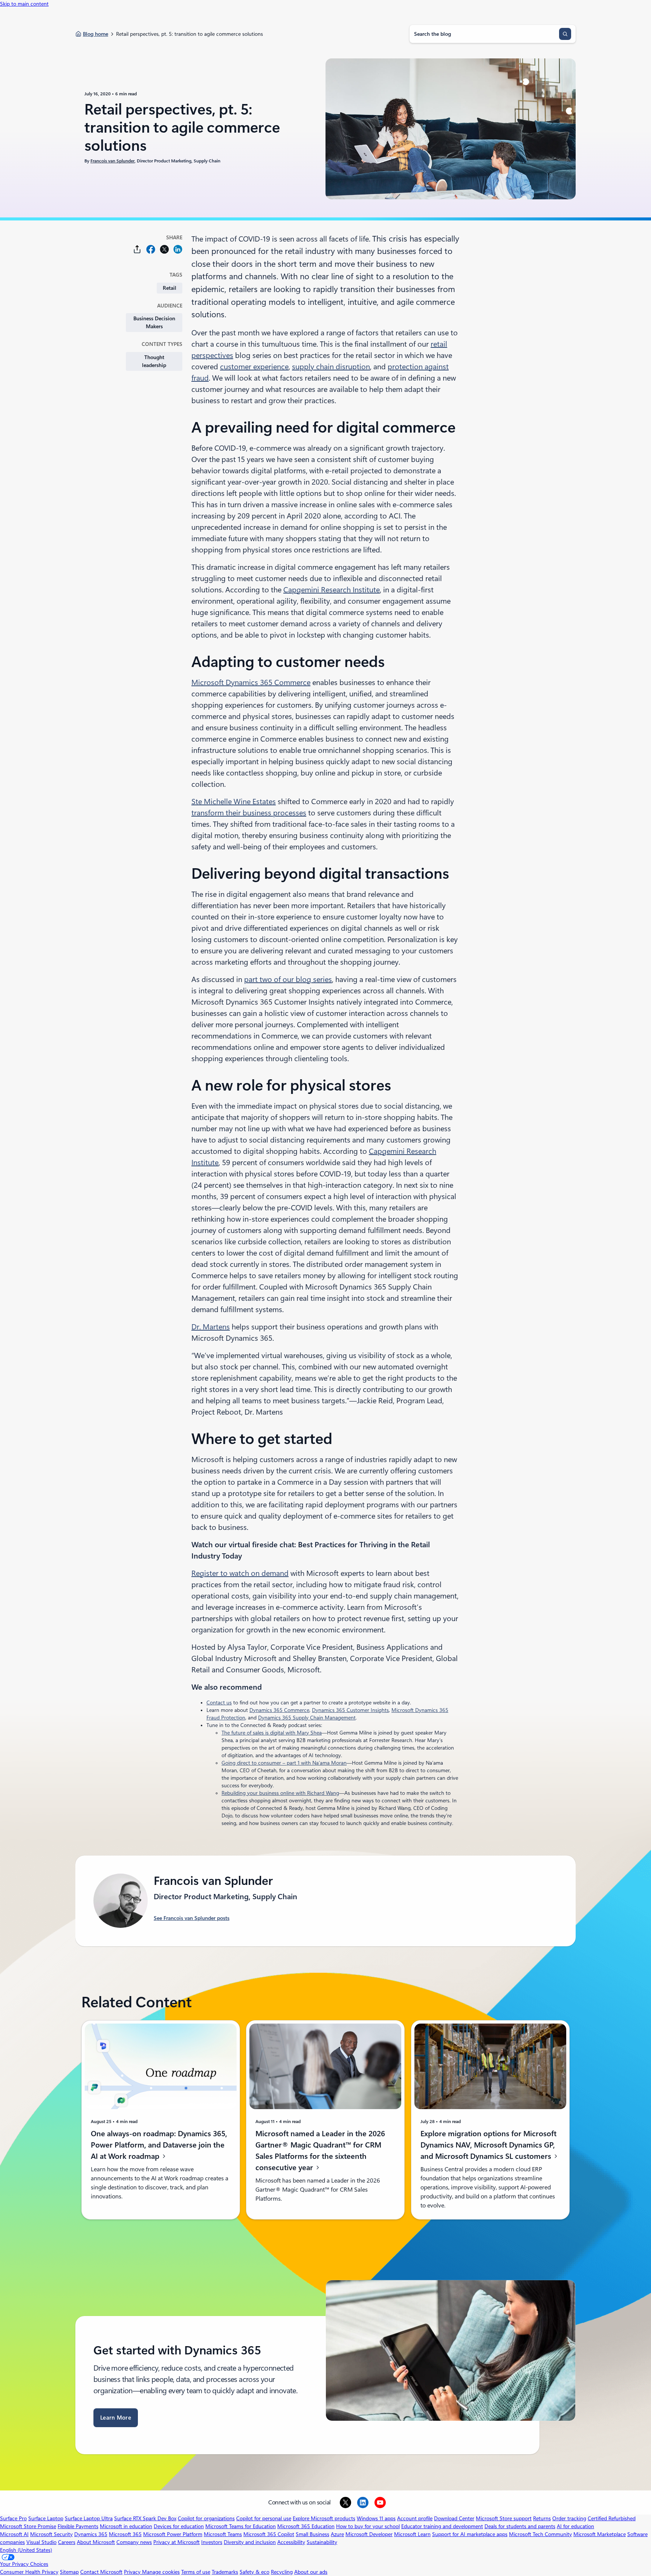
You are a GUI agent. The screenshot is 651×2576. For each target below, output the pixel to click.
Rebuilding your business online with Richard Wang (280, 1793)
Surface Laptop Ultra (89, 2518)
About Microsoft (96, 2542)
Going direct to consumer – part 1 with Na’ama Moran (284, 1763)
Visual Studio (41, 2542)
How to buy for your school (368, 2526)
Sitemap (69, 2572)
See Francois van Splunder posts (192, 1918)
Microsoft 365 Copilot (269, 2534)
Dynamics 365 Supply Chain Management (307, 1718)
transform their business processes (249, 813)
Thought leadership (154, 361)
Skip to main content (24, 4)
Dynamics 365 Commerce (279, 1710)
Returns (542, 2518)
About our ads (311, 2572)
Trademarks (225, 2572)
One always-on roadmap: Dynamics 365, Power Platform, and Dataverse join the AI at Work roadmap (159, 2145)
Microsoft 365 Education (306, 2526)
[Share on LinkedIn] (178, 249)
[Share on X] (164, 249)
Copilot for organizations (206, 2518)
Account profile (415, 2518)
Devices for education (179, 2526)
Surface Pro (13, 2518)
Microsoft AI (14, 2534)
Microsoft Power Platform (173, 2534)
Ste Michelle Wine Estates (234, 802)
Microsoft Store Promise (28, 2526)
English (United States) (26, 2550)
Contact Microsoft (101, 2572)
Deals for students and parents (520, 2526)
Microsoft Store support (504, 2518)
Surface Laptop (46, 2518)
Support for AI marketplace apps (470, 2534)
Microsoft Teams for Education (241, 2526)
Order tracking (569, 2518)
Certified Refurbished (612, 2518)
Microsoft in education (126, 2526)
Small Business (313, 2534)
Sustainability (322, 2542)
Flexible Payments (78, 2526)
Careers (67, 2542)
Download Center (454, 2518)
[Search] (565, 34)
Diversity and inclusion (250, 2542)
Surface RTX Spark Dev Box (145, 2518)
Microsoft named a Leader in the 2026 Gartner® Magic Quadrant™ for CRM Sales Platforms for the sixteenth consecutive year (320, 2151)
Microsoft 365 (125, 2534)
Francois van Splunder (112, 161)
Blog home (96, 34)
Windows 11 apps (376, 2518)
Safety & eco (254, 2572)
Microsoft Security (51, 2534)
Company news (134, 2542)
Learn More (116, 2418)
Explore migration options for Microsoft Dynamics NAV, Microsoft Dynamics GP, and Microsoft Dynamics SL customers (488, 2145)
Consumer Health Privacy (29, 2572)
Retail (170, 288)
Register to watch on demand (240, 1573)
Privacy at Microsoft (177, 2542)
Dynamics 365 (91, 2534)
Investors (212, 2542)
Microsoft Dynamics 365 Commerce (251, 682)
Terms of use (196, 2572)
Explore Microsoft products (324, 2518)
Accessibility (291, 2542)
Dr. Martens (211, 1327)
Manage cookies (161, 2572)
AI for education (575, 2526)
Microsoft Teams (223, 2534)
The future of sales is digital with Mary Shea (272, 1733)
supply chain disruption (331, 367)
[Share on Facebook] (151, 249)
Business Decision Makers (154, 322)
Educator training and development (442, 2526)
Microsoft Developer (369, 2534)
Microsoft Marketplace (600, 2534)
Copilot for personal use (264, 2518)
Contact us (219, 1703)
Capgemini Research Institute (332, 590)
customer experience (254, 367)
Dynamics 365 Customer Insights (350, 1710)
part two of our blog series (288, 979)
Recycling (282, 2572)
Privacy (133, 2572)
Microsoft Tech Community (540, 2534)
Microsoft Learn (412, 2534)
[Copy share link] (137, 249)
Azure (337, 2534)
